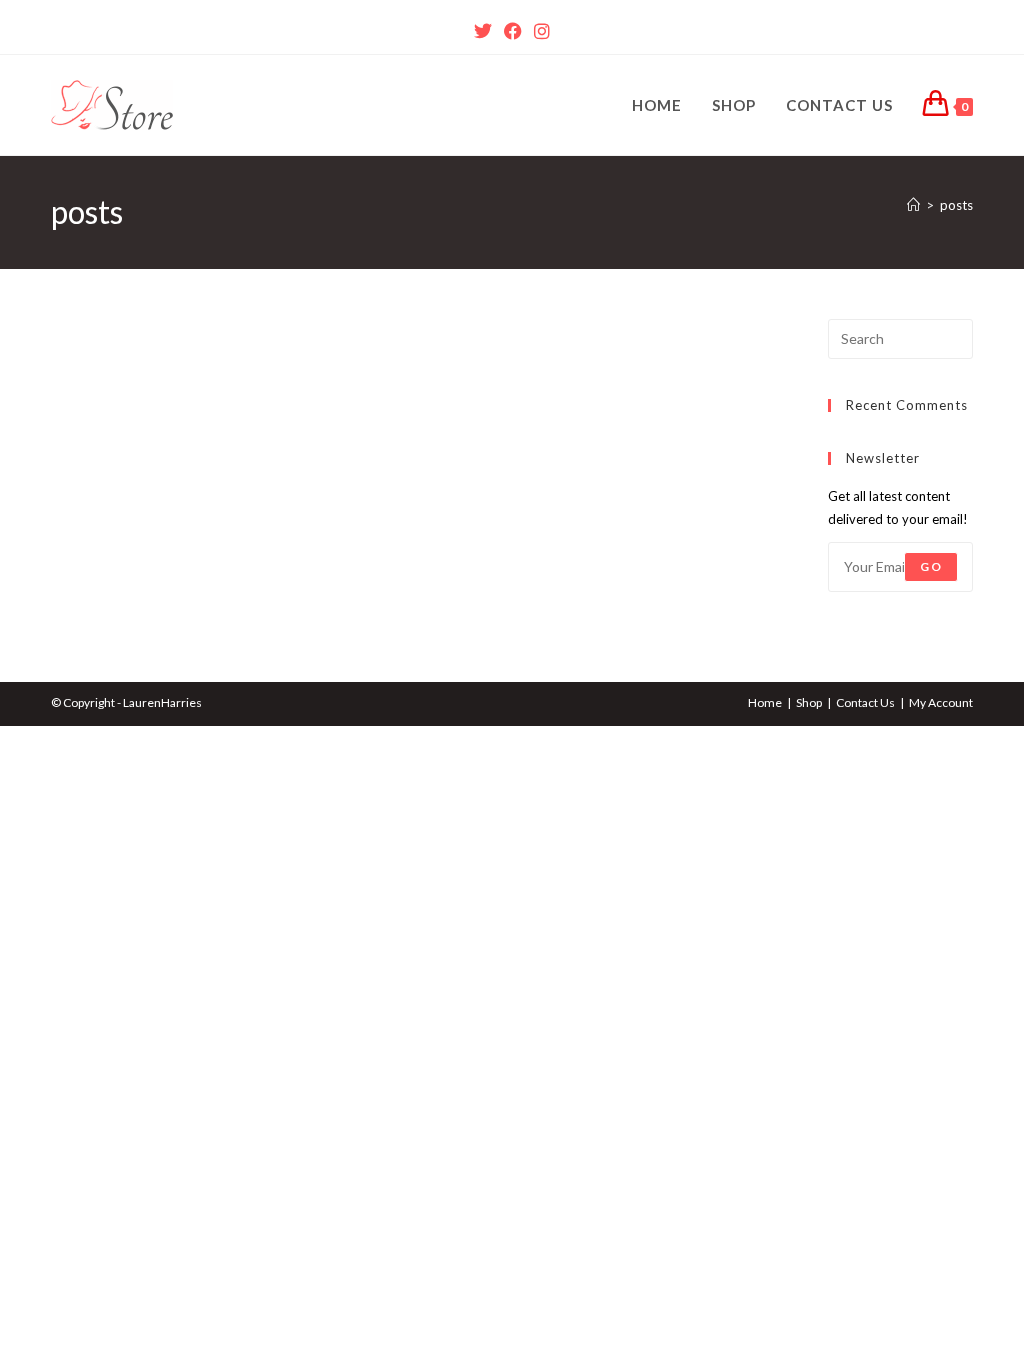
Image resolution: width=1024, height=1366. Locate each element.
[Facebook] (513, 31)
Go (930, 566)
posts (956, 205)
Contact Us (865, 702)
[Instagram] (542, 31)
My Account (941, 702)
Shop (809, 702)
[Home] (913, 205)
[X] (483, 31)
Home (765, 702)
